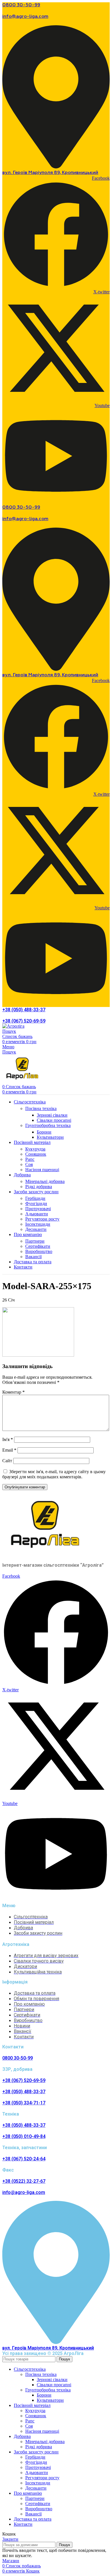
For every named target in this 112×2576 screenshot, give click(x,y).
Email (9, 1450)
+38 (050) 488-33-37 (24, 1010)
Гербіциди (35, 1198)
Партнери (35, 1241)
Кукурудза (35, 1149)
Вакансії (33, 1257)
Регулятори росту (42, 1219)
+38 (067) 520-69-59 (24, 1021)
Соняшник (36, 1154)
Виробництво (39, 1251)
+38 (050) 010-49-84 (24, 2136)
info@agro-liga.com (25, 17)
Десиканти (36, 1229)
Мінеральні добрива (45, 1181)
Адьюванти (37, 1214)
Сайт (7, 1461)
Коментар (13, 1392)
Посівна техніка (41, 1108)
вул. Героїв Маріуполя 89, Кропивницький (50, 173)
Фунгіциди (36, 1203)
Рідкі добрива (39, 1187)
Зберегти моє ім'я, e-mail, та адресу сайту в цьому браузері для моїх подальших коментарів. (54, 1474)
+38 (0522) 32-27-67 (24, 2181)
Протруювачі (38, 1209)
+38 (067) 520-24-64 (24, 2159)
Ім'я (8, 1439)
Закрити (10, 2539)
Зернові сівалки (52, 1115)
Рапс (30, 1159)
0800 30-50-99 (21, 5)
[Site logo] (13, 1026)
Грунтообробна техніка (48, 1125)
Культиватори (50, 1137)
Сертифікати (38, 1246)
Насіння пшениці (42, 1170)
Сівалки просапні (54, 1120)
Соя (29, 1164)
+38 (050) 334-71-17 (24, 2103)
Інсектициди (38, 1224)
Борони (44, 1132)
